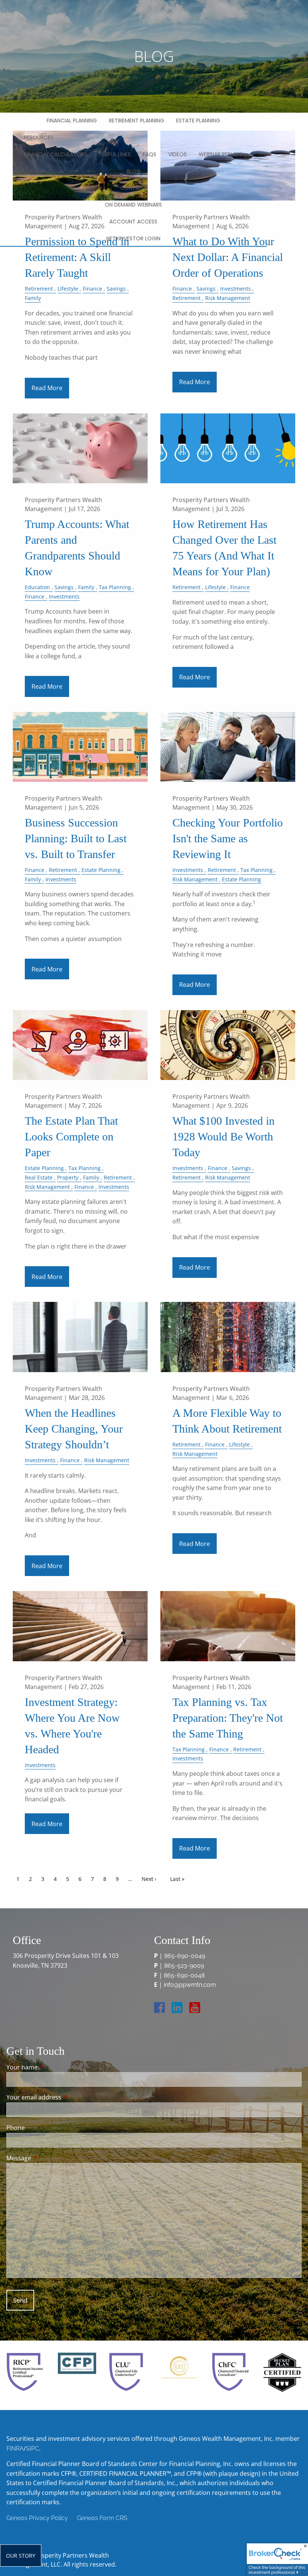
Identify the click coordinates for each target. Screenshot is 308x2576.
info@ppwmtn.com (190, 1985)
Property (68, 1177)
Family (33, 298)
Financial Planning (72, 121)
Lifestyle (68, 289)
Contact (133, 188)
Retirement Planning (137, 121)
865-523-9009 (184, 1966)
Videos (177, 154)
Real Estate (39, 1177)
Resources (39, 137)
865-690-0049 (185, 1956)
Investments (236, 289)
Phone (16, 2128)
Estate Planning (198, 121)
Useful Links (115, 154)
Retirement (39, 289)
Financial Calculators (56, 154)
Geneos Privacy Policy (37, 2518)
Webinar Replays (221, 154)
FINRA (15, 2449)
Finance (92, 289)
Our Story (21, 2556)
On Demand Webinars (133, 205)
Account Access (133, 222)
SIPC (32, 2449)
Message (49, 2158)
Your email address (64, 2097)
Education (37, 587)
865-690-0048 (184, 1975)
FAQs (149, 154)
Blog (134, 171)
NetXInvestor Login (133, 238)
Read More (47, 388)
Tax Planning (115, 587)
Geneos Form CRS (102, 2518)
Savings (116, 289)
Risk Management (228, 298)
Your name (52, 2067)
